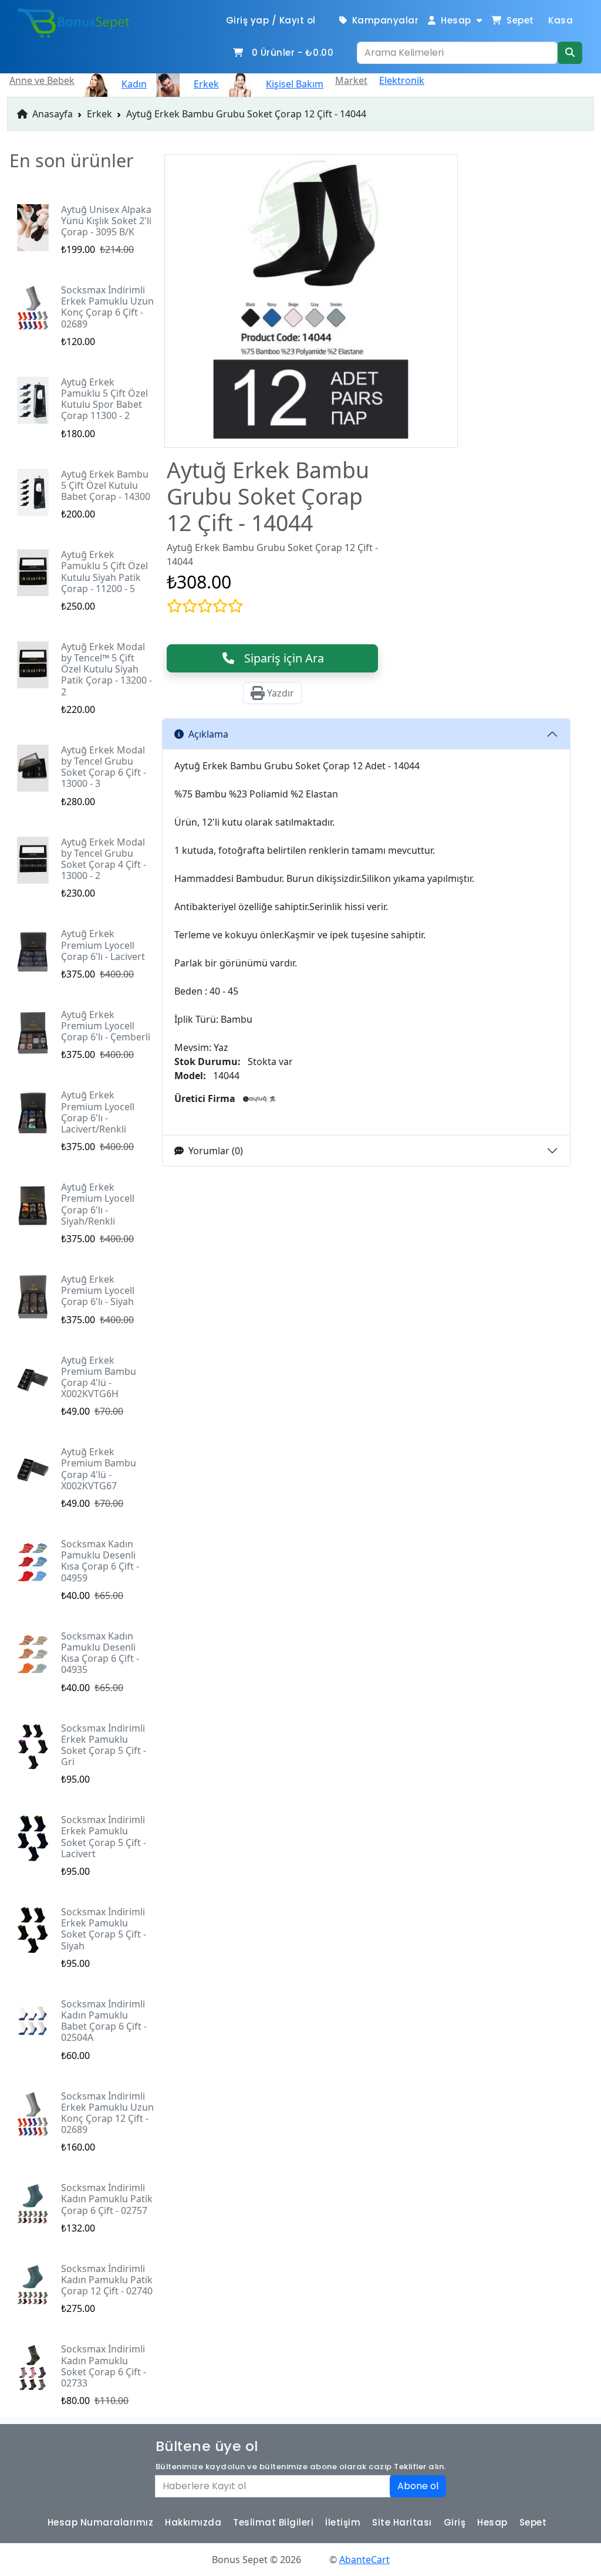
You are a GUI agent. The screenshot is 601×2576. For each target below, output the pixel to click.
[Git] (570, 53)
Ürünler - (293, 53)
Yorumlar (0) (216, 1151)
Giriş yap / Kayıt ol (271, 20)
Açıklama (208, 734)
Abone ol (418, 2486)
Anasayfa (51, 114)
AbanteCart (364, 2560)
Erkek (99, 114)
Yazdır (279, 693)
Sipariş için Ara (280, 658)
